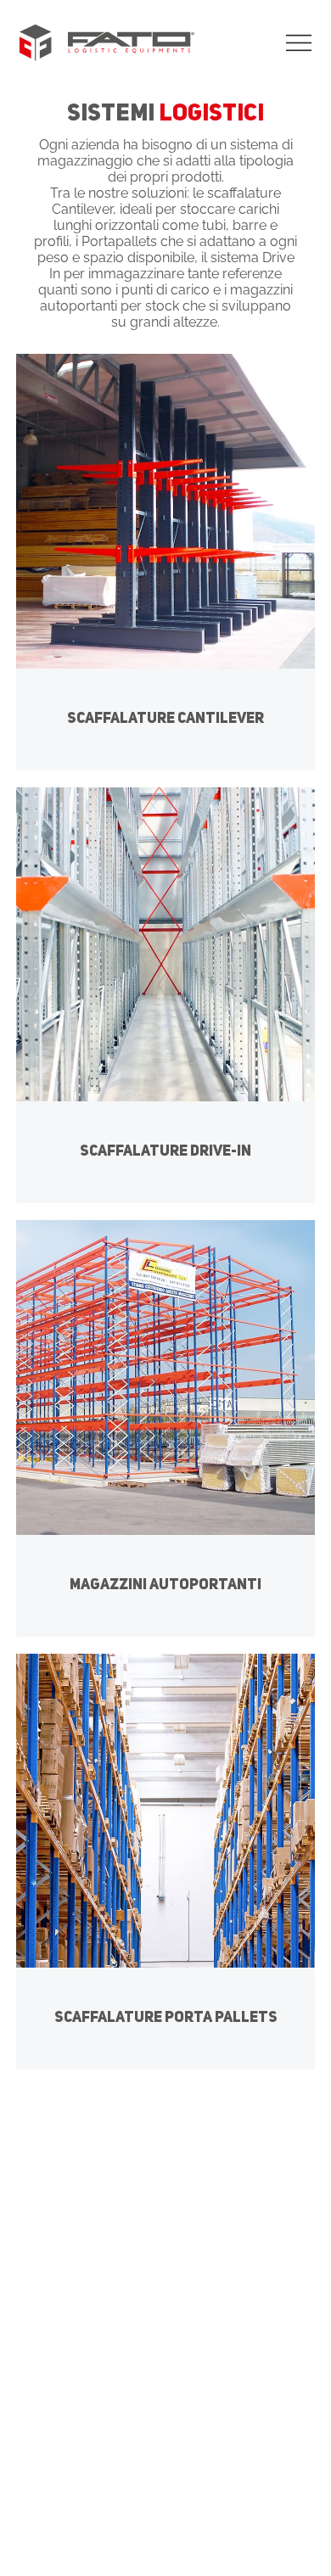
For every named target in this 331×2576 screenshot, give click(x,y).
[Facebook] (139, 2285)
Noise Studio (201, 2524)
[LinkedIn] (193, 2285)
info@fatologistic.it (180, 2325)
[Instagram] (166, 2285)
